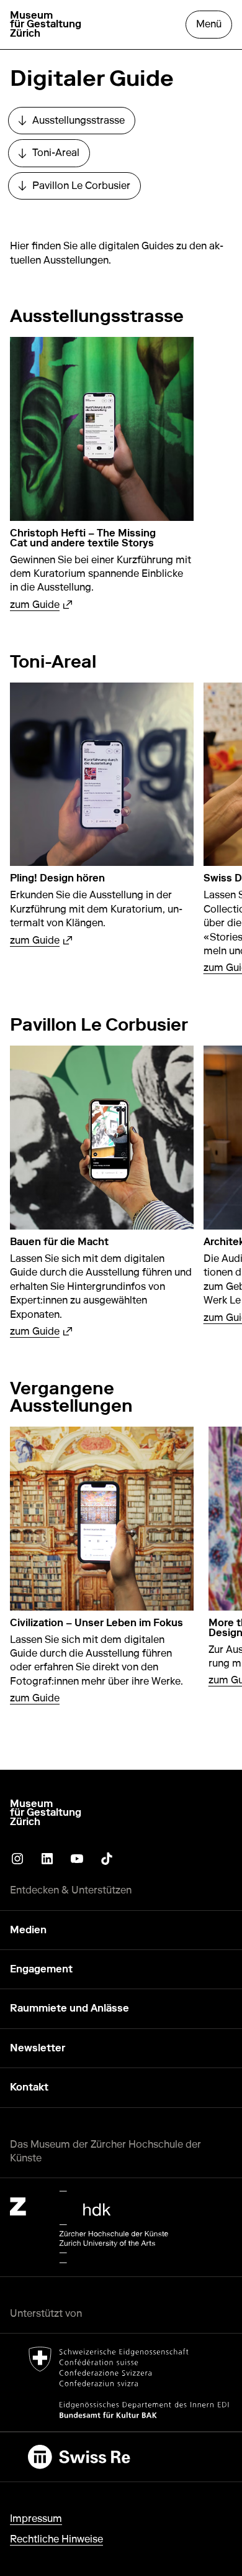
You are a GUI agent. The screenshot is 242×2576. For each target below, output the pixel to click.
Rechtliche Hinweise (56, 2539)
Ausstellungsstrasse (77, 124)
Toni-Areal (54, 156)
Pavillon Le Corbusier (79, 189)
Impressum (36, 2518)
